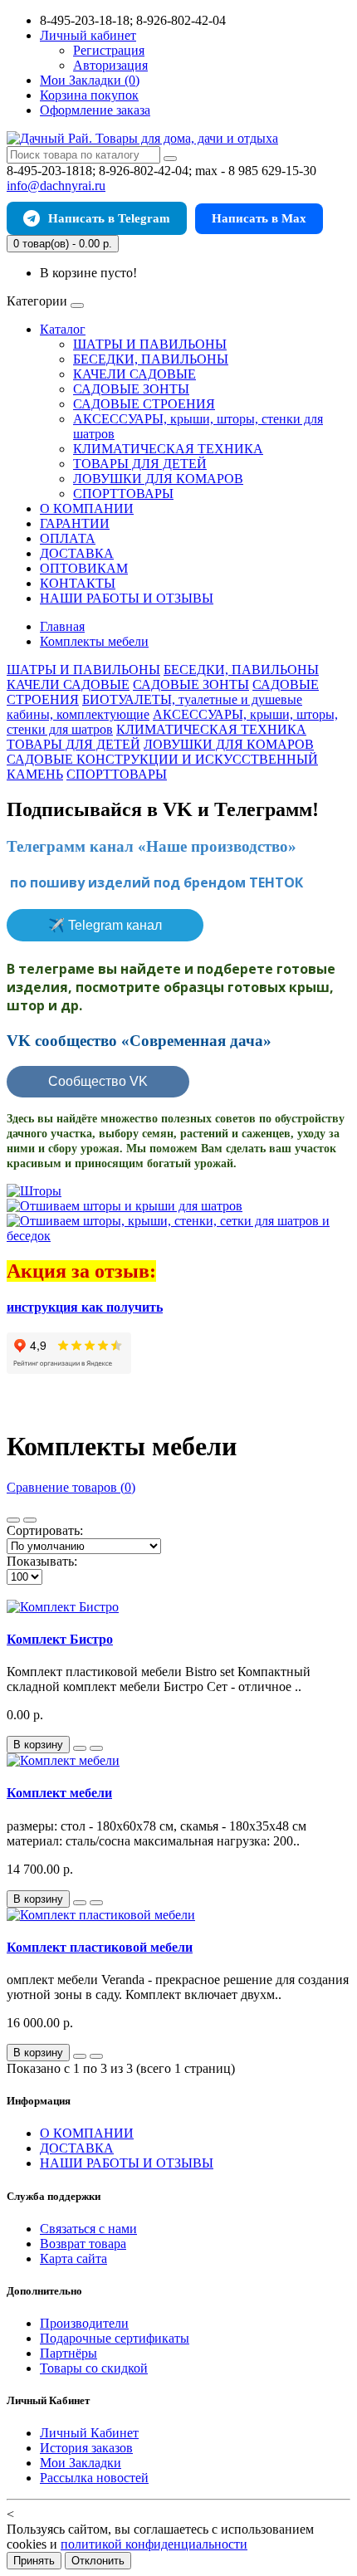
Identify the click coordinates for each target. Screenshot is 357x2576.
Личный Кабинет (89, 2433)
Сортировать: (45, 1530)
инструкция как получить (85, 1307)
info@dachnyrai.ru (56, 186)
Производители (84, 2323)
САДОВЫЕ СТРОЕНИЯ (144, 404)
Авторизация (110, 65)
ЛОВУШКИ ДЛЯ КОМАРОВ (158, 479)
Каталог (63, 329)
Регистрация (109, 50)
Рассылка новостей (94, 2478)
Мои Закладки (81, 2463)
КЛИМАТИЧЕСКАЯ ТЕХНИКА (168, 449)
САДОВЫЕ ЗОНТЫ (131, 389)
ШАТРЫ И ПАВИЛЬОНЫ (150, 344)
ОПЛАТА (68, 538)
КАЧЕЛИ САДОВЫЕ (134, 374)
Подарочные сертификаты (115, 2338)
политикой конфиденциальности (154, 2544)
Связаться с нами (88, 2229)
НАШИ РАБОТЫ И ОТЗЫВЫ (127, 598)
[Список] (13, 1520)
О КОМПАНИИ (87, 508)
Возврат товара (83, 2244)
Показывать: (42, 1561)
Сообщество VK (98, 1081)
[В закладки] (80, 1748)
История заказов (86, 2448)
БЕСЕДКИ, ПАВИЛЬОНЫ (151, 359)
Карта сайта (73, 2258)
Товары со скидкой (94, 2368)
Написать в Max (259, 218)
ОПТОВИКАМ (84, 568)
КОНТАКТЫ (78, 583)
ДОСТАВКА (77, 553)
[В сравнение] (96, 1748)
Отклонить (98, 2561)
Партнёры (68, 2353)
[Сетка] (30, 1520)
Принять (34, 2561)
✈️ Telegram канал (105, 925)
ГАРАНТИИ (75, 523)
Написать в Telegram (109, 218)
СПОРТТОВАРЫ (123, 494)
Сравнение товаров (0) (71, 1487)
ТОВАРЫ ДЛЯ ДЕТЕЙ (140, 464)
